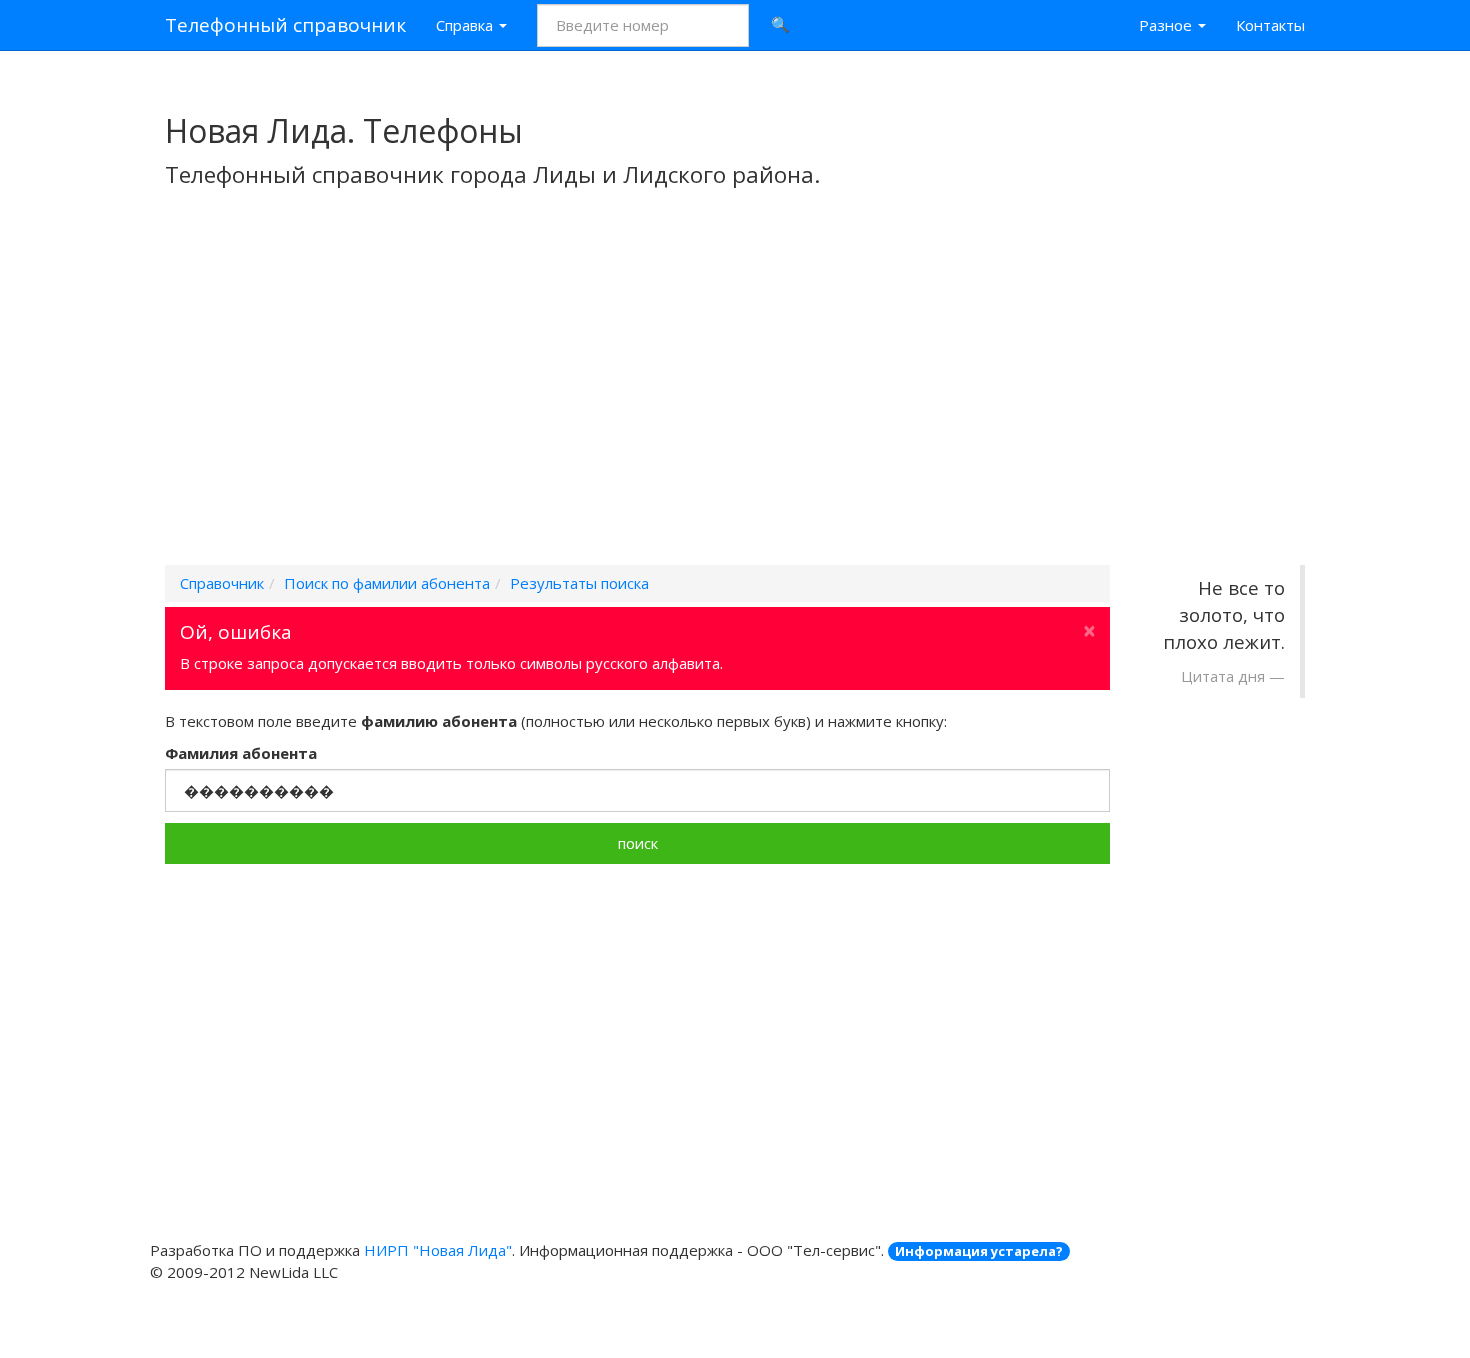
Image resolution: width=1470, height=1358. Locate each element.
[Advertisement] (735, 403)
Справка (466, 25)
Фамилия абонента (241, 753)
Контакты (1270, 25)
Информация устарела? (979, 1251)
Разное (1167, 25)
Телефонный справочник (285, 25)
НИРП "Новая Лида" (438, 1250)
